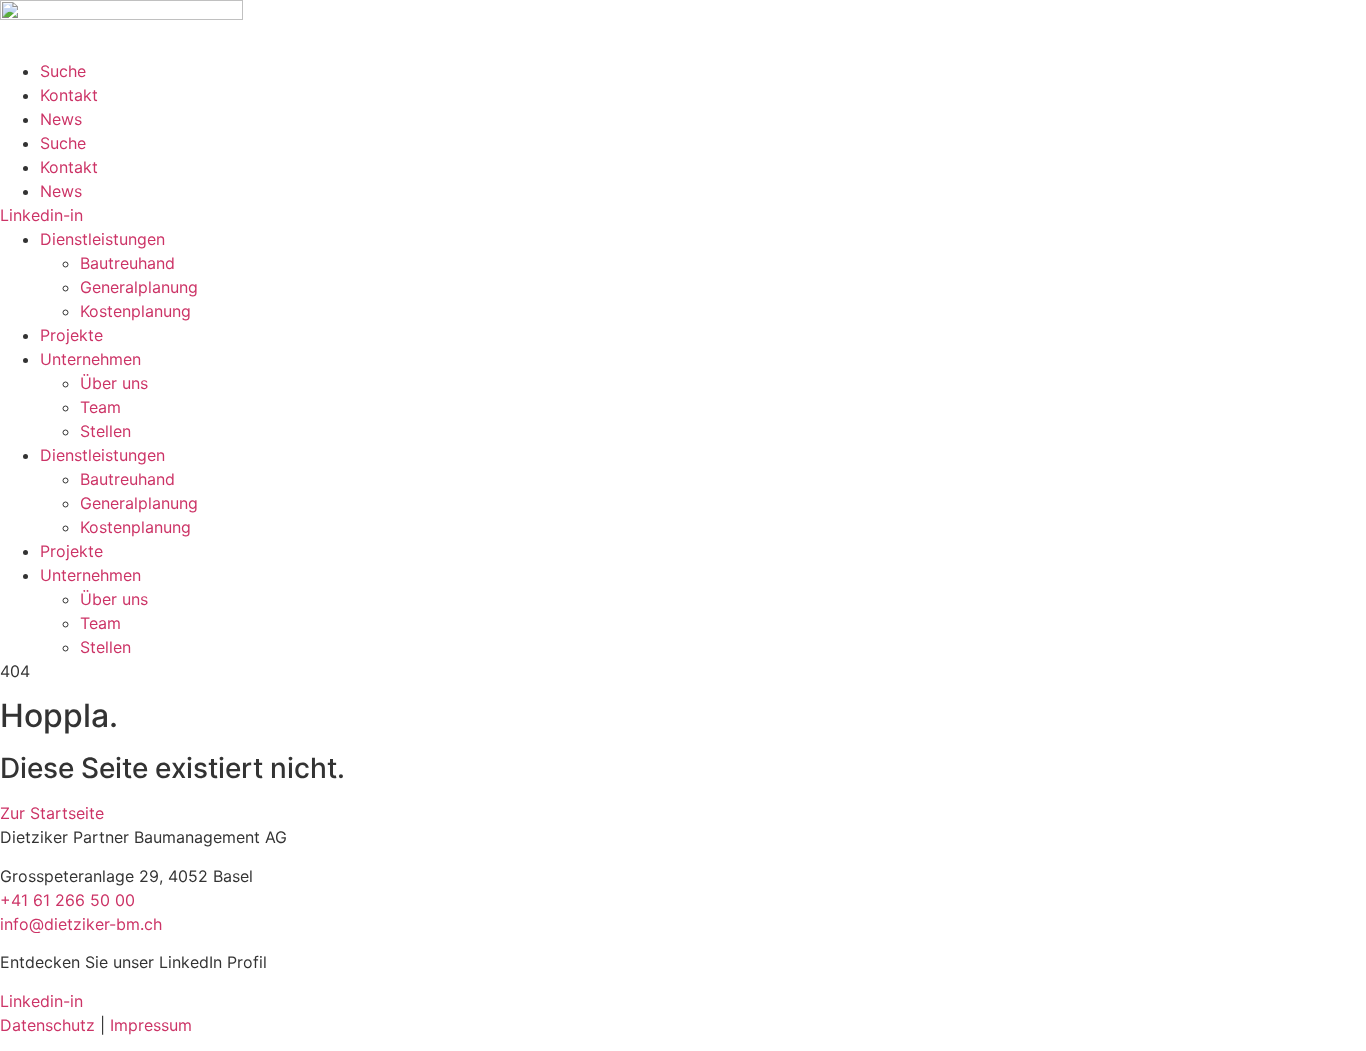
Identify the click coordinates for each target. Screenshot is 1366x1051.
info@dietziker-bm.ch (81, 924)
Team (100, 407)
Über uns (114, 383)
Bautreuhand (127, 263)
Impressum (151, 1025)
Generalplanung (139, 287)
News (61, 119)
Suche (63, 71)
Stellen (105, 431)
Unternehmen (90, 359)
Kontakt (69, 95)
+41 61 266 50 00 (67, 900)
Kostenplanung (135, 311)
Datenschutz (47, 1025)
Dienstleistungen (102, 239)
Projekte (71, 335)
